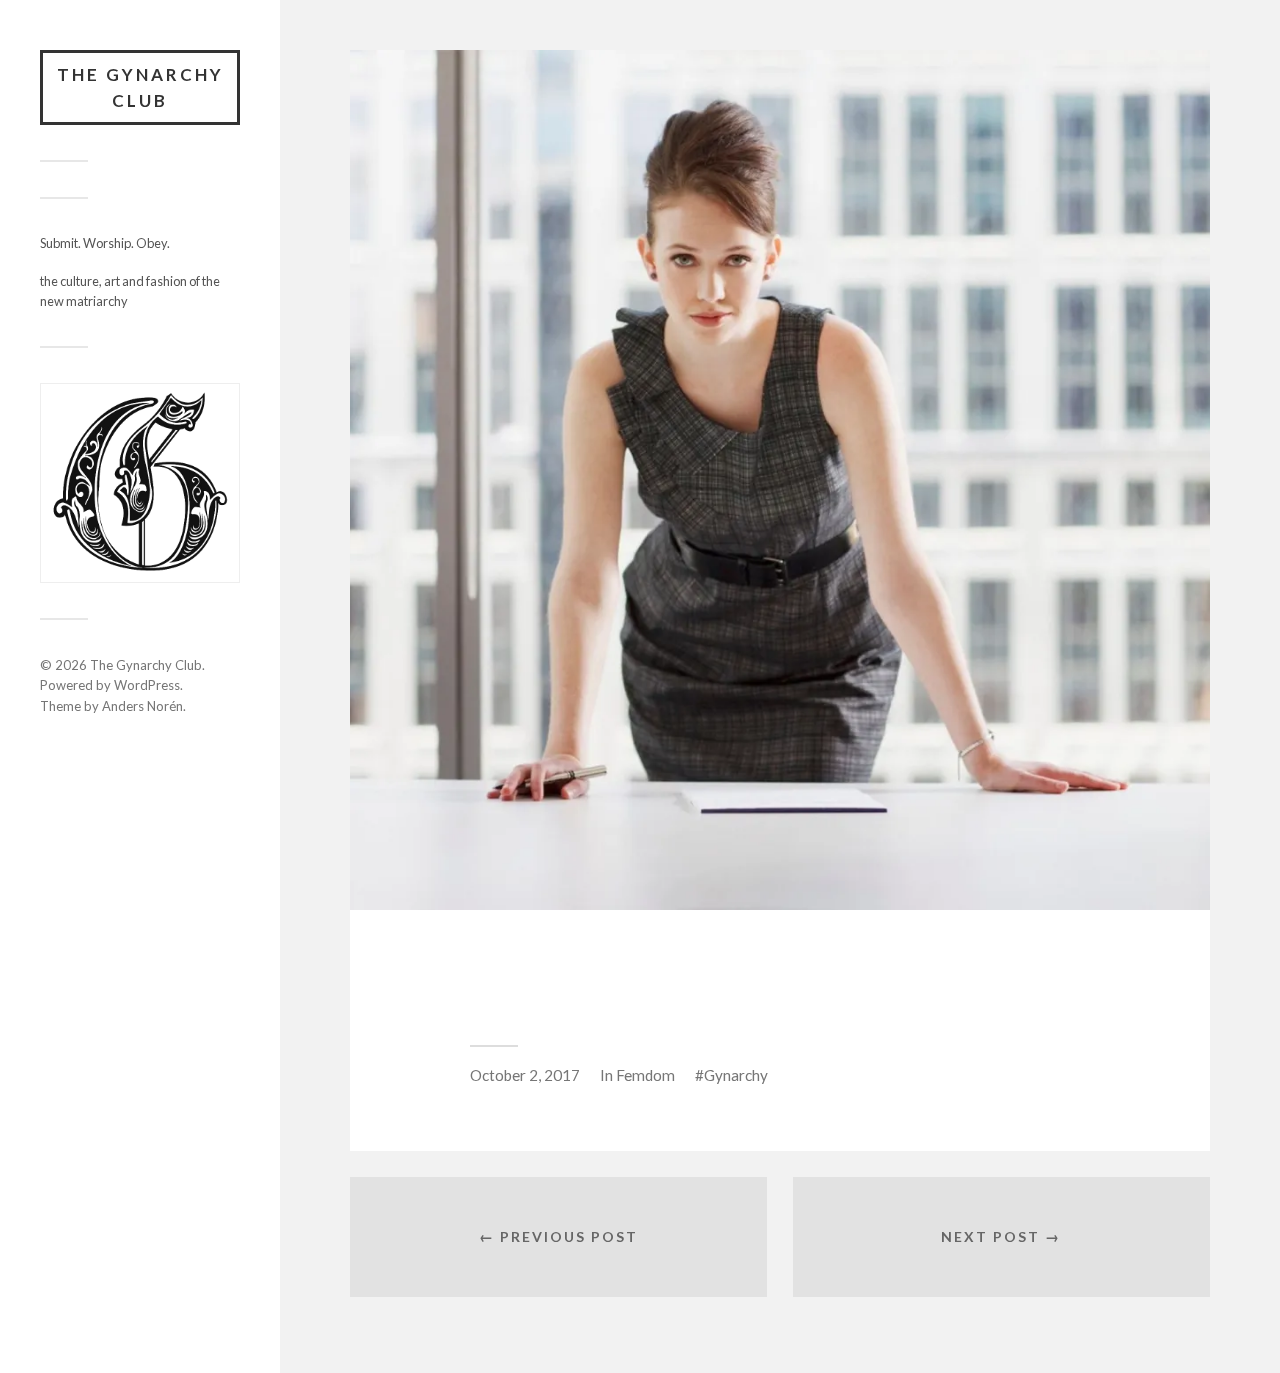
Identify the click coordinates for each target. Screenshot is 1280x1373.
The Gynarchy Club (140, 87)
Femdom (645, 1075)
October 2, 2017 (525, 1075)
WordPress (147, 685)
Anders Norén (142, 706)
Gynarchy (736, 1075)
